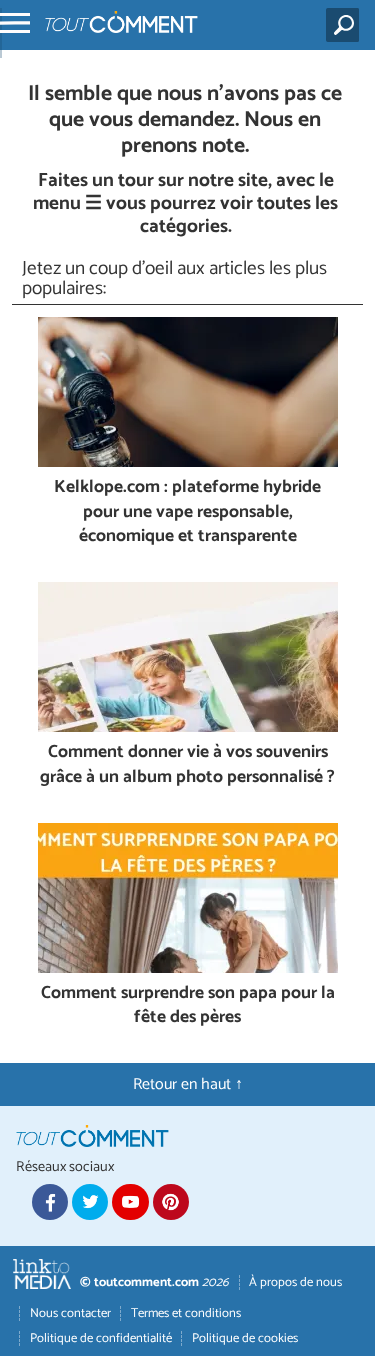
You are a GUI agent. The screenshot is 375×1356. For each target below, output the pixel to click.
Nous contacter (70, 1313)
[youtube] (130, 1202)
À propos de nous (295, 1282)
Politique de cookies (245, 1338)
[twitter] (90, 1202)
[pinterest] (171, 1202)
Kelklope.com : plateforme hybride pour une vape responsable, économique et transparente (187, 513)
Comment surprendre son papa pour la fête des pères (188, 1006)
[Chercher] (346, 25)
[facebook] (50, 1202)
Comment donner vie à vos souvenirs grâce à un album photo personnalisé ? (187, 765)
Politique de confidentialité (101, 1338)
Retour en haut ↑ (188, 1084)
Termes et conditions (186, 1313)
